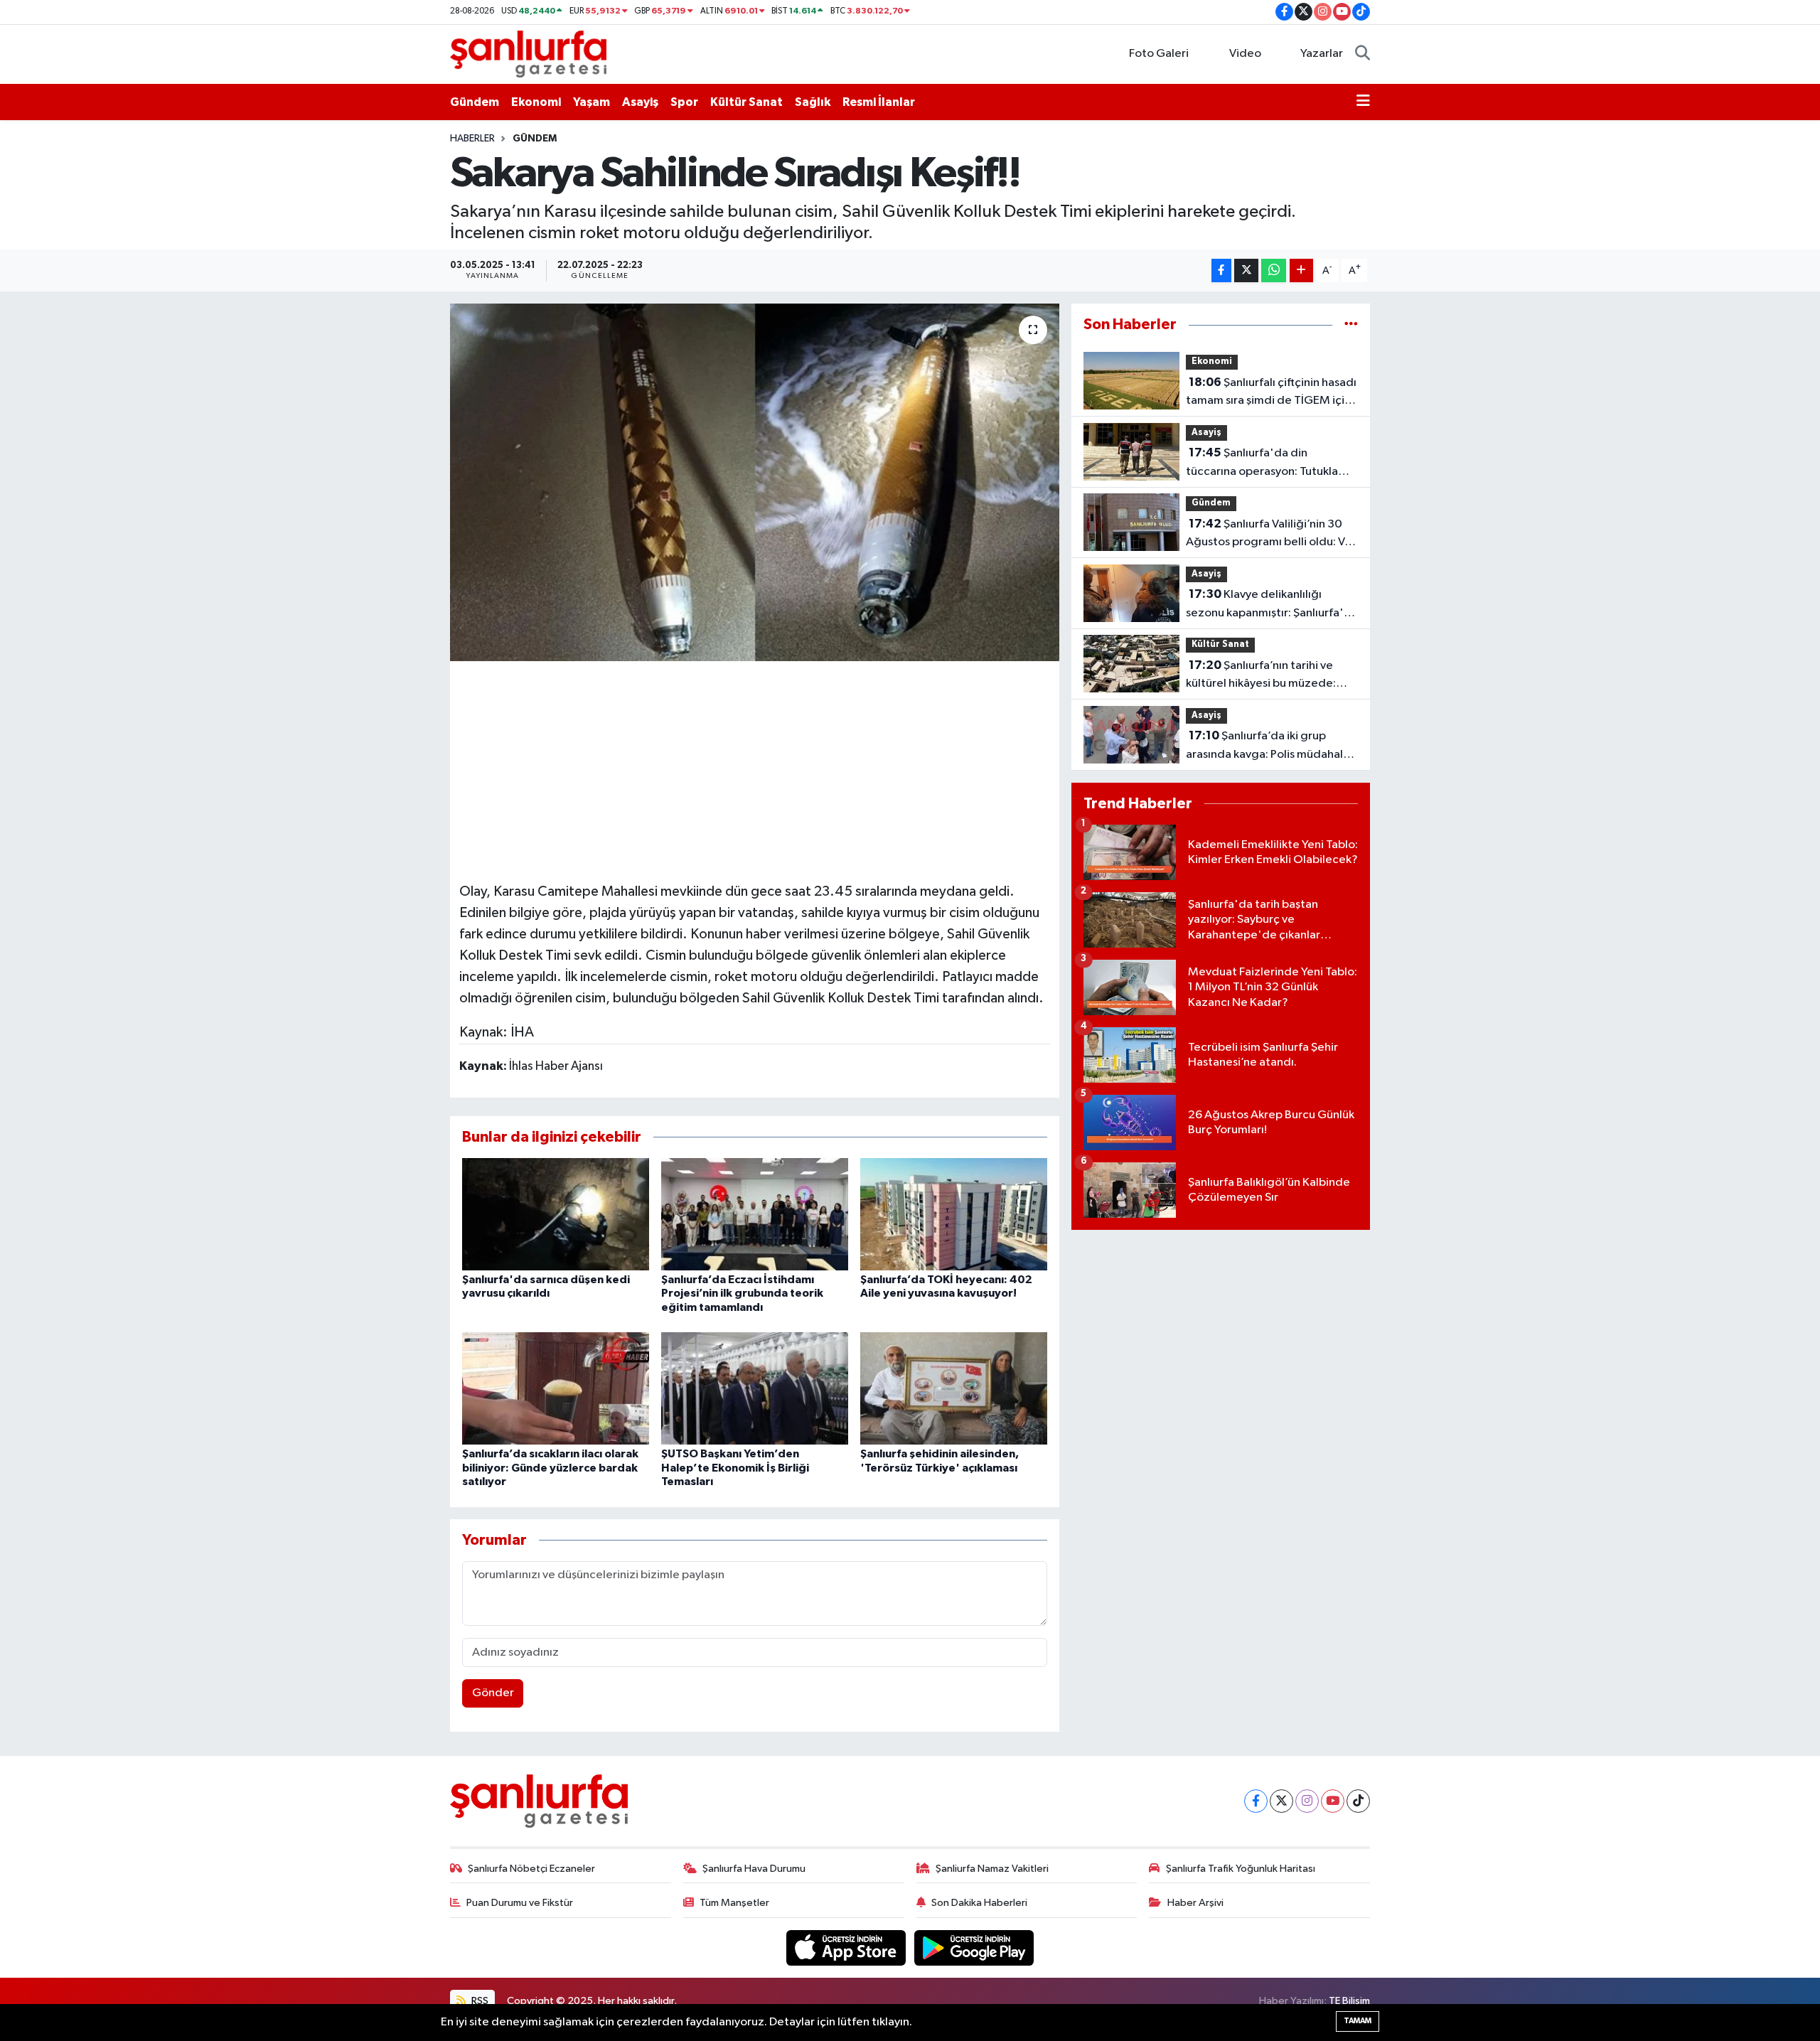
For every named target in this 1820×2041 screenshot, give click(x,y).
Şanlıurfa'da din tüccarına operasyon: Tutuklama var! (1270, 464)
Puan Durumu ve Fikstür (520, 1903)
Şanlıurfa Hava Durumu (754, 1869)
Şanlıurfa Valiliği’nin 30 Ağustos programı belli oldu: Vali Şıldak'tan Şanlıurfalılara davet (1271, 535)
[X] (1281, 1801)
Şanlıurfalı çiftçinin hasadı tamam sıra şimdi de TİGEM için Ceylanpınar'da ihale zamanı (1271, 393)
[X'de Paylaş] (1246, 270)
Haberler (472, 139)
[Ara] (1363, 54)
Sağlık (813, 102)
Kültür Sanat (746, 102)
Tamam (1358, 2021)
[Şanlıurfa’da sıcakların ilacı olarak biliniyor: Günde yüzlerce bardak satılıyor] (556, 1388)
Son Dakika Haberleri (979, 1903)
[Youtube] (1333, 1801)
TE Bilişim (1349, 2001)
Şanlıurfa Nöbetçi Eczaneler (531, 1869)
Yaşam (591, 102)
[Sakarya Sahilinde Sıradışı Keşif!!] (755, 482)
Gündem (475, 102)
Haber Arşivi (1195, 1903)
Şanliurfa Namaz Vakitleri (992, 1869)
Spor (684, 102)
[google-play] (974, 1948)
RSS (479, 2001)
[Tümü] (1351, 325)
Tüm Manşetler (734, 1903)
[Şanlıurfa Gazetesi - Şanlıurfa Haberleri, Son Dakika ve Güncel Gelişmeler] (528, 54)
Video (1245, 54)
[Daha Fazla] (1301, 270)
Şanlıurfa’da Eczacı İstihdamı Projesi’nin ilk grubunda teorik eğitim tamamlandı (742, 1293)
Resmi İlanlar (879, 102)
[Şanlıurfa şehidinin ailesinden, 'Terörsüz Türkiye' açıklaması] (954, 1388)
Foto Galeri (1159, 54)
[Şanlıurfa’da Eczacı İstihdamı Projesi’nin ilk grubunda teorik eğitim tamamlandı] (755, 1214)
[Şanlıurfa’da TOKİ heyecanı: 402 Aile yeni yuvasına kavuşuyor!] (954, 1214)
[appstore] (847, 1948)
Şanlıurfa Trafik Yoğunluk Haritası (1241, 1869)
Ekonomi (536, 102)
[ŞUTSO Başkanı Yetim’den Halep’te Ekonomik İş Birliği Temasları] (755, 1388)
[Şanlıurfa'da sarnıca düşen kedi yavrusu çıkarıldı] (556, 1214)
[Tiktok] (1358, 1801)
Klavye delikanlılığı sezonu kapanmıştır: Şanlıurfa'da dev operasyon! (1272, 605)
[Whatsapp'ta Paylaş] (1274, 270)
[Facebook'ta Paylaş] (1221, 270)
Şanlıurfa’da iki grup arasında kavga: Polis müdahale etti (1268, 746)
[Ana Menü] (1363, 102)
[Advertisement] (754, 769)
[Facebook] (1256, 1801)
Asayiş (640, 102)
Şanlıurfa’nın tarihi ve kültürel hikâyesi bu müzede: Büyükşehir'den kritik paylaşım (1265, 676)
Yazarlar (1322, 54)
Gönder (493, 1693)
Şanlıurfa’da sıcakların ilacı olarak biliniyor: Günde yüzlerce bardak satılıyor (550, 1467)
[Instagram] (1307, 1801)
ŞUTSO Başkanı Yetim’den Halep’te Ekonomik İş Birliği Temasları (735, 1467)
